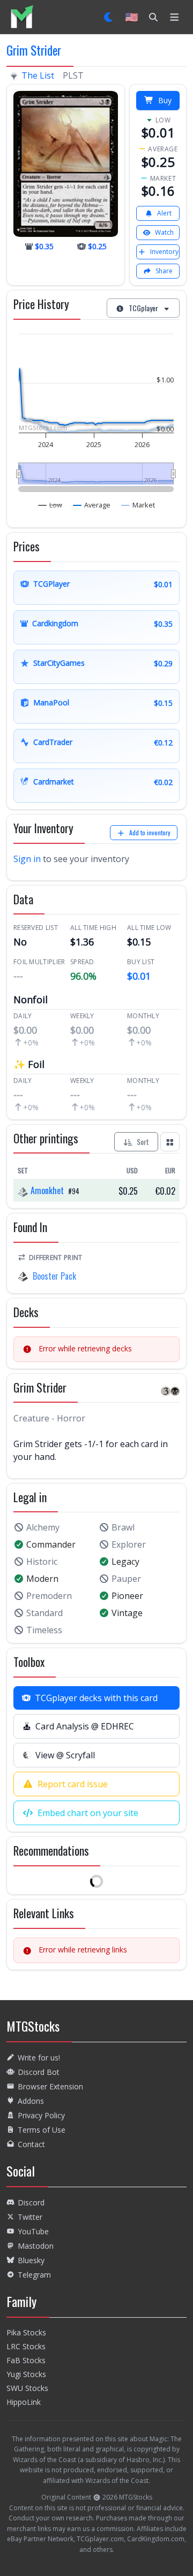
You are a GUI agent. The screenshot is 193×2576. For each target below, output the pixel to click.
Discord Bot (39, 2072)
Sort (143, 1141)
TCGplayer (143, 308)
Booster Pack (54, 1276)
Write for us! (39, 2058)
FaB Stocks (26, 2360)
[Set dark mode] (109, 17)
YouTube (33, 2231)
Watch (164, 232)
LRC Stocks (26, 2346)
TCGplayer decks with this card (96, 1698)
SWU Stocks (27, 2388)
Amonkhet (47, 1190)
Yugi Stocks (26, 2374)
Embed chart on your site (88, 1813)
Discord (31, 2202)
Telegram (34, 2275)
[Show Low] (50, 505)
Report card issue (73, 1784)
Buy (165, 100)
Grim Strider (34, 50)
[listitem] (22, 17)
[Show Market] (138, 505)
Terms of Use (42, 2130)
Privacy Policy (41, 2115)
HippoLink (24, 2402)
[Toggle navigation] (175, 17)
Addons (31, 2101)
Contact (31, 2144)
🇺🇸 (132, 17)
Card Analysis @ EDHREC (85, 1726)
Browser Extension (50, 2086)
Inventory (164, 252)
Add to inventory (150, 832)
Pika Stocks (26, 2332)
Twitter (30, 2217)
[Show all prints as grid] (170, 1142)
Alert (164, 213)
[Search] (153, 17)
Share (164, 271)
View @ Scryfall (65, 1755)
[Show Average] (92, 505)
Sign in (27, 859)
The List (38, 75)
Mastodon (36, 2246)
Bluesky (31, 2260)
